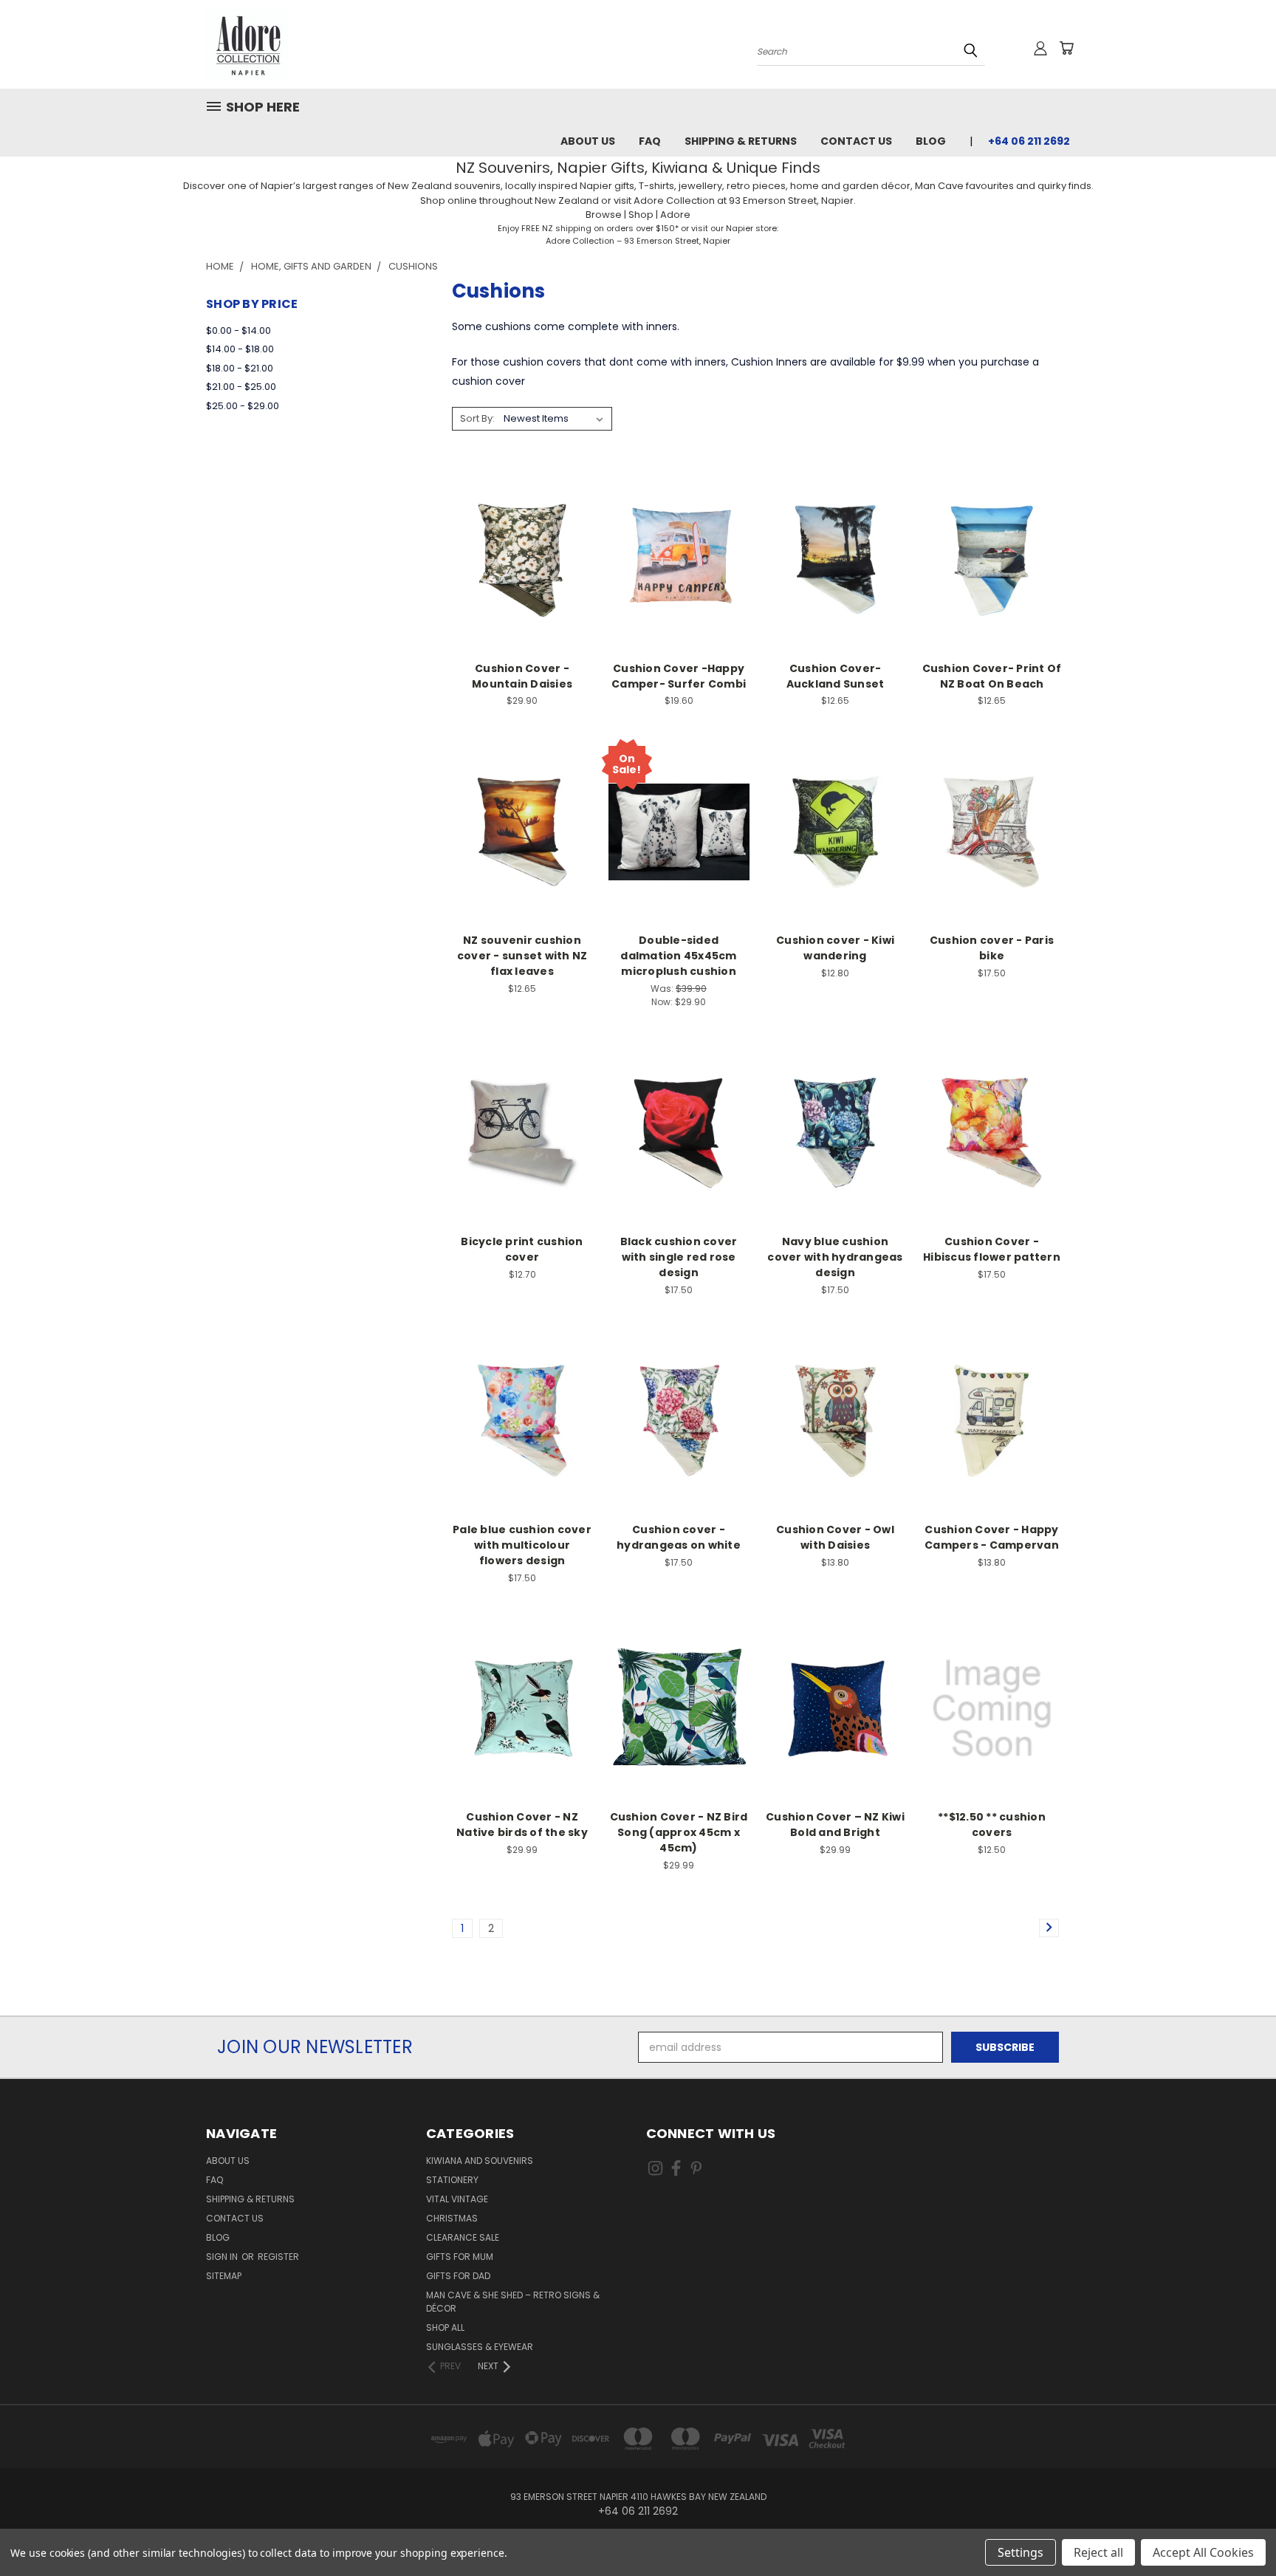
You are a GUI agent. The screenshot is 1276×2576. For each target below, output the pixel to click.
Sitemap (224, 2276)
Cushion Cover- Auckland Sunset (836, 676)
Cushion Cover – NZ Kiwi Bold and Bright (835, 1825)
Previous (1237, 2530)
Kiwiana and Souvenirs (480, 2161)
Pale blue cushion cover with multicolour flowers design (522, 1545)
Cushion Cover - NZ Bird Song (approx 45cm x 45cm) (679, 1832)
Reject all (1098, 2552)
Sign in (223, 2257)
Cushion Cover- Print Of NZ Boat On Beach (992, 676)
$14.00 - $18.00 (240, 349)
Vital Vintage (457, 2199)
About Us (588, 141)
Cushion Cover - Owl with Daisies (835, 1537)
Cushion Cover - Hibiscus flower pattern (992, 1249)
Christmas (452, 2218)
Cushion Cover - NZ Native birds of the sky (522, 1825)
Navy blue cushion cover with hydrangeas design (835, 1257)
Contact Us (856, 141)
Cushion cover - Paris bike (992, 948)
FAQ (650, 141)
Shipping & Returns (741, 141)
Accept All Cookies (1203, 2552)
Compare (517, 558)
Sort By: (477, 418)
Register (278, 2257)
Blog (931, 141)
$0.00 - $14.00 (239, 330)
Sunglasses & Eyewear (480, 2347)
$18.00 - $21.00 (240, 368)
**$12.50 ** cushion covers (992, 1825)
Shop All (445, 2327)
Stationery (452, 2180)
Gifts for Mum (460, 2257)
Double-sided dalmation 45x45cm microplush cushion (678, 956)
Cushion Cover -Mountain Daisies (522, 676)
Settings (1021, 2552)
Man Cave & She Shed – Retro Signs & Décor (513, 2302)
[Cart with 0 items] (1066, 48)
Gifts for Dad (458, 2276)
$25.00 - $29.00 (243, 406)
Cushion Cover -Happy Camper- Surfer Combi (679, 676)
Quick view (522, 529)
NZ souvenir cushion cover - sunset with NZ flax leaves (522, 956)
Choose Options (522, 858)
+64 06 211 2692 (1029, 141)
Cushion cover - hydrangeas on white (679, 1537)
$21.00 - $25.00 (241, 387)
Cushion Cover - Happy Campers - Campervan (992, 1537)
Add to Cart (522, 585)
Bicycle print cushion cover (522, 1249)
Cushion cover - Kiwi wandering (835, 948)
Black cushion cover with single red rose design (679, 1257)
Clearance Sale (463, 2237)
